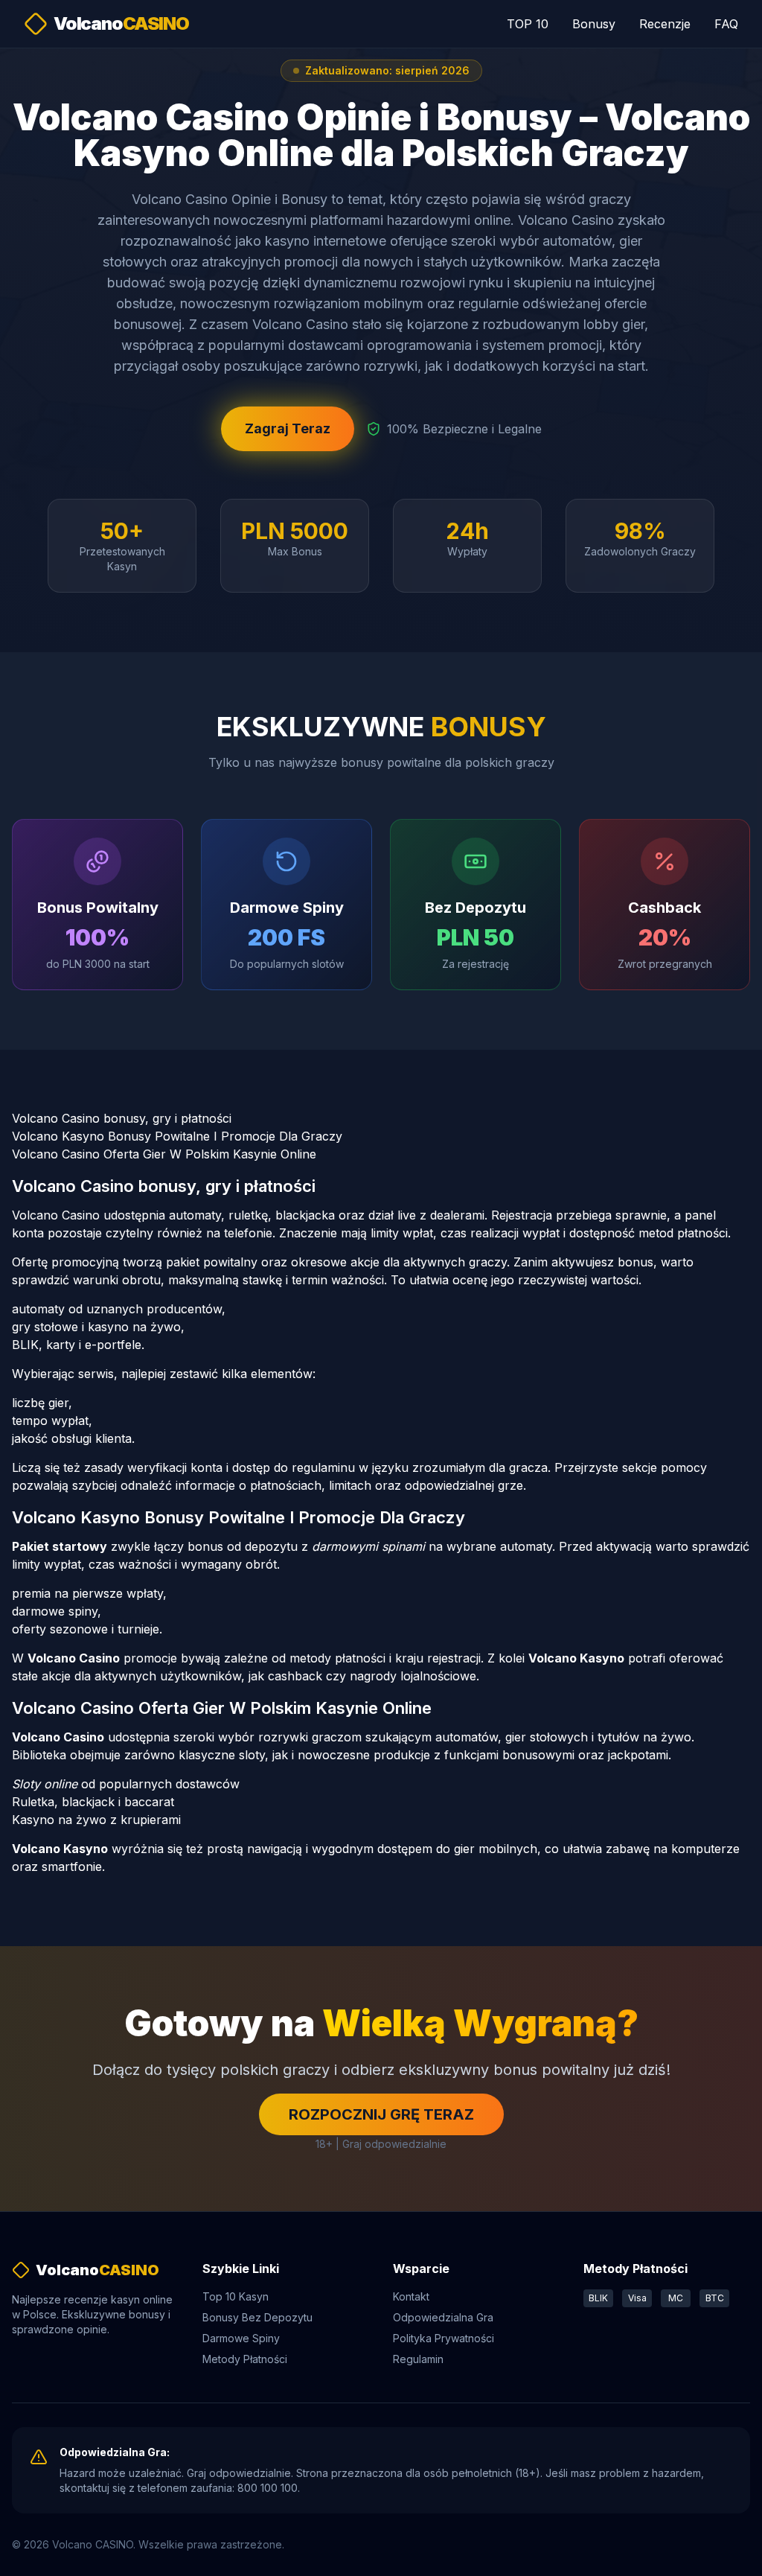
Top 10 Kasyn (236, 2296)
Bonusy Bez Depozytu (257, 2317)
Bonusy (594, 24)
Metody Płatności (245, 2359)
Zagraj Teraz (288, 428)
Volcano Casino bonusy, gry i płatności (122, 1118)
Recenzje (665, 24)
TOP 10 (528, 24)
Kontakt (411, 2296)
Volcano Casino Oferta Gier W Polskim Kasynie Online (164, 1154)
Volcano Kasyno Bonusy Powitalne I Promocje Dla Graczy (177, 1136)
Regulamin (418, 2359)
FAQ (726, 24)
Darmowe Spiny (241, 2338)
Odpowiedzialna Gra (443, 2317)
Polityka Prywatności (444, 2338)
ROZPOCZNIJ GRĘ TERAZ (381, 2114)
